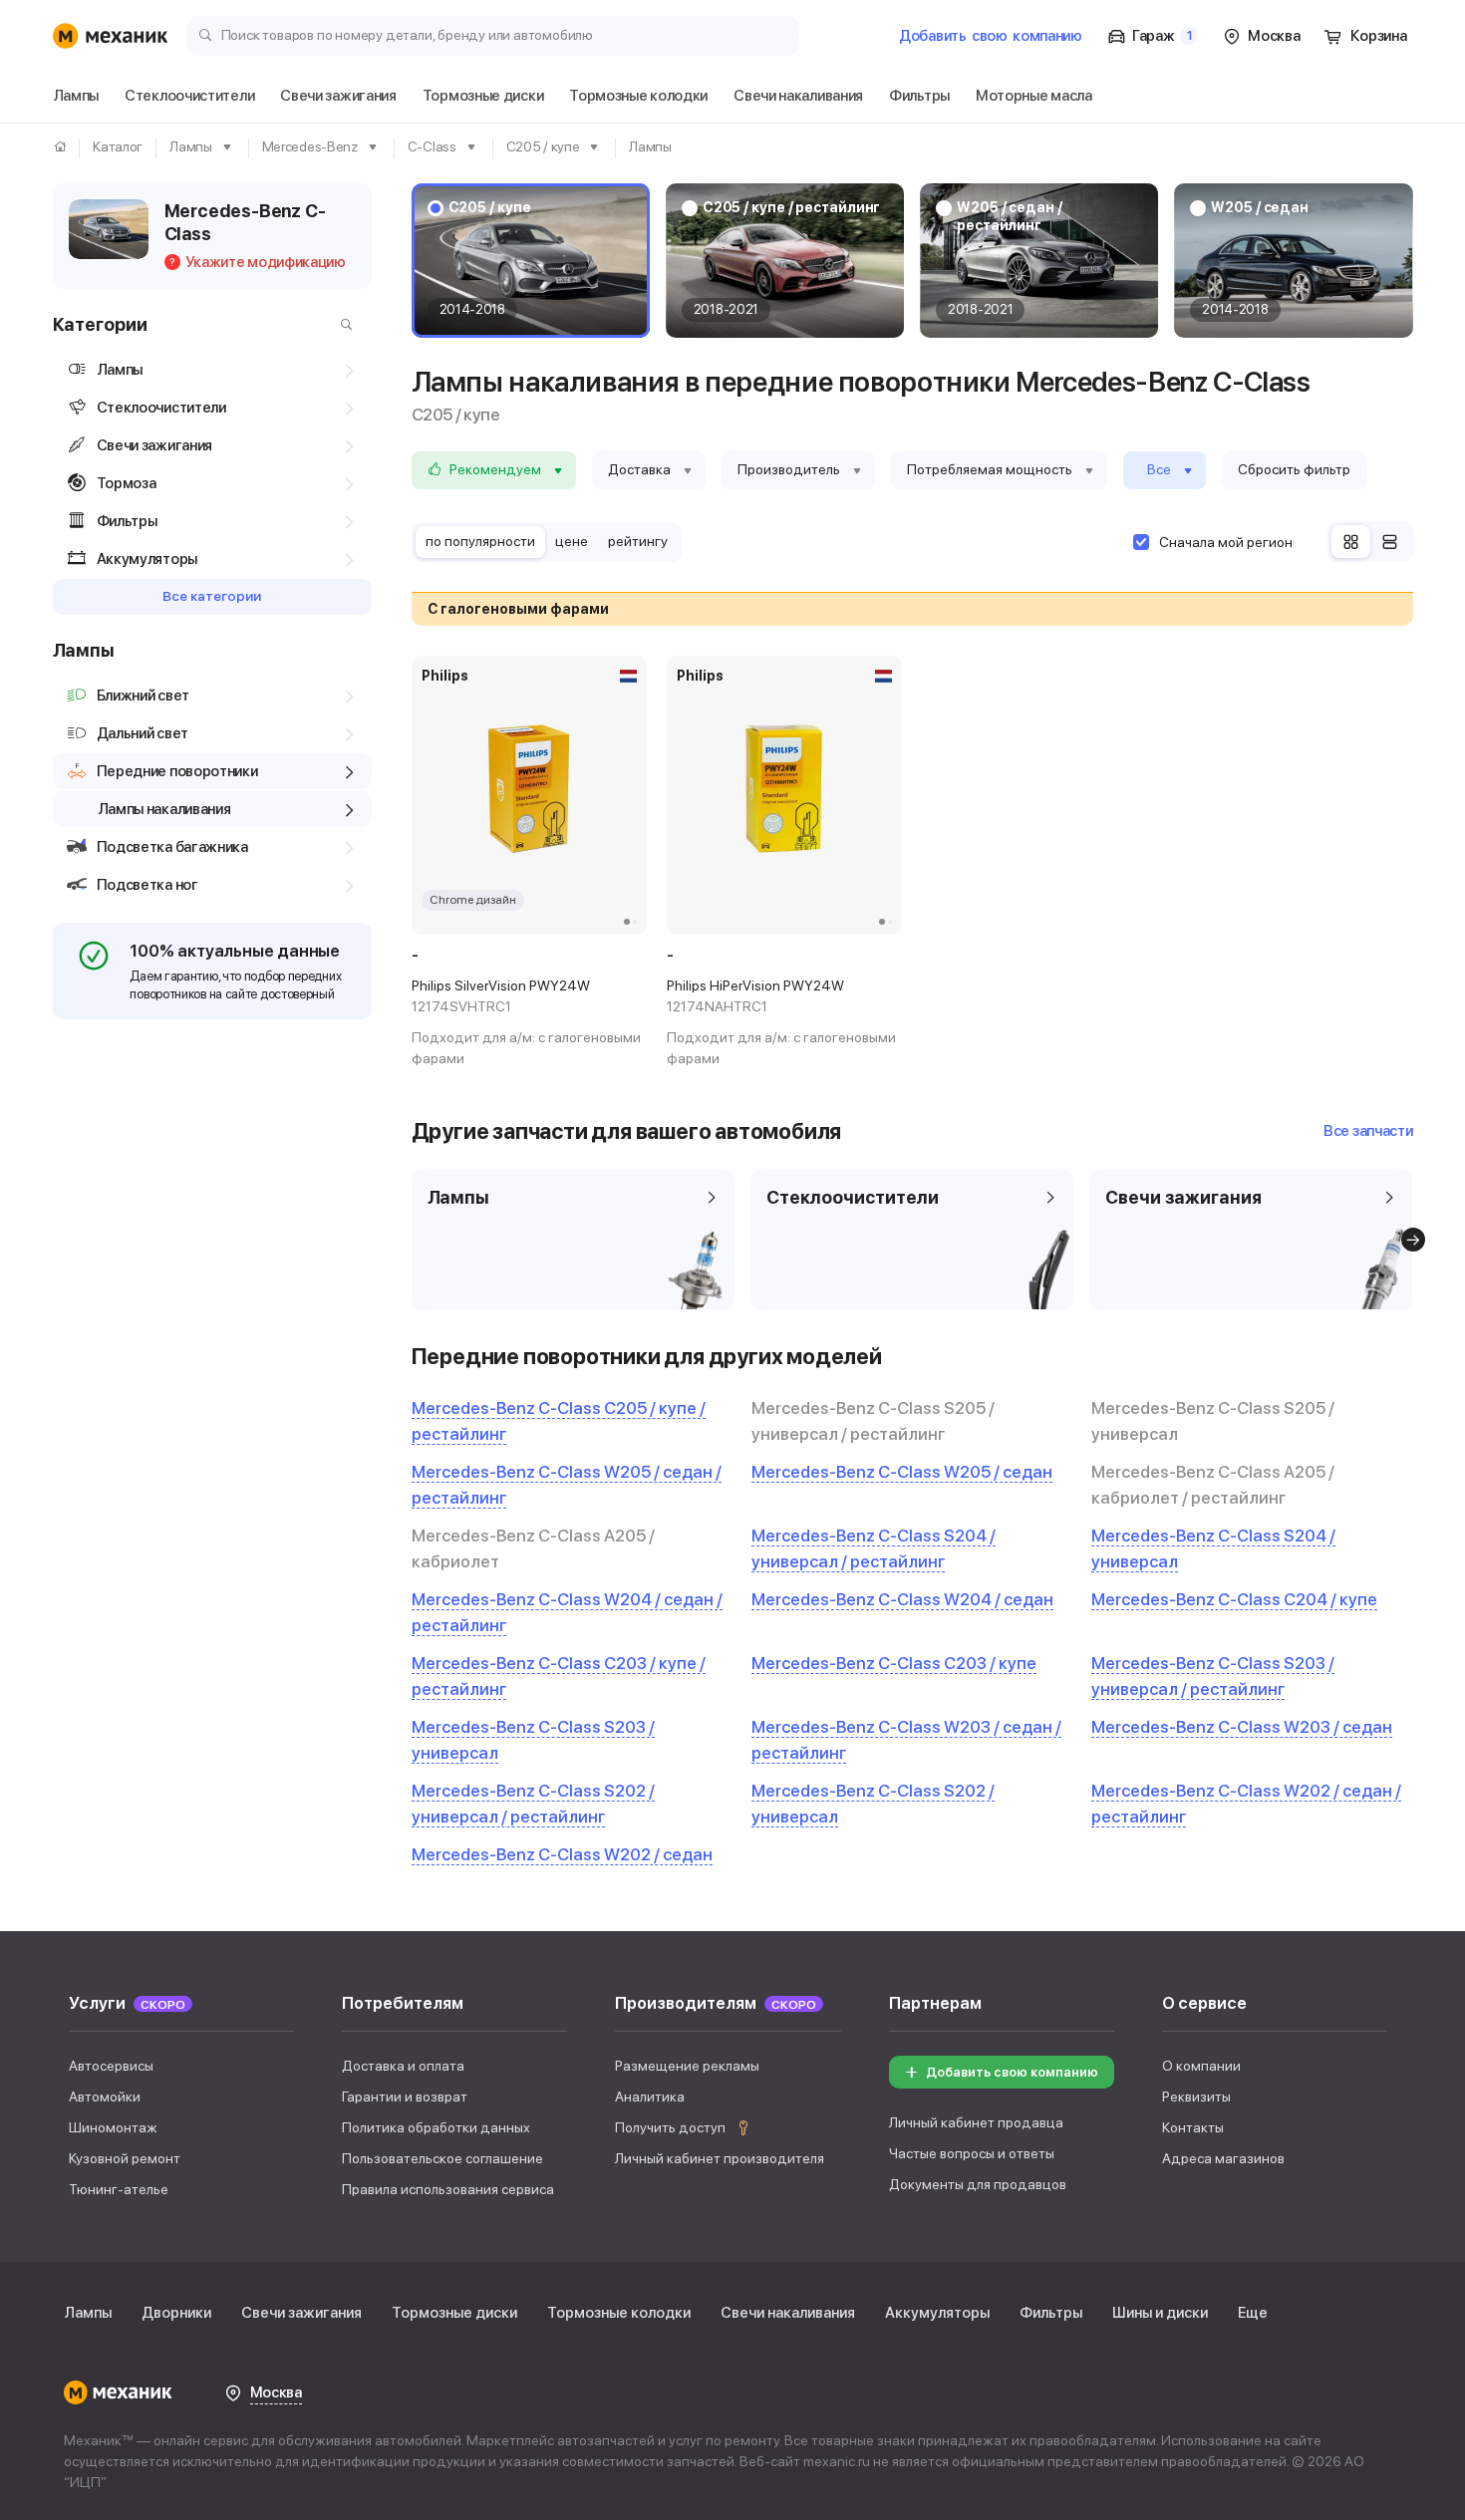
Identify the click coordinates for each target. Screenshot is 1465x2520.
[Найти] (342, 325)
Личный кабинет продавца (976, 2122)
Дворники (176, 2313)
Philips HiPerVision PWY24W (755, 996)
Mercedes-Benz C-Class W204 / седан (902, 1599)
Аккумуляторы (937, 2313)
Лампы (88, 2313)
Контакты (1193, 2127)
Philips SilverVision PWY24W (501, 996)
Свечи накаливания (788, 2313)
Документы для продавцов (978, 2184)
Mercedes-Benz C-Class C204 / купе (1234, 1599)
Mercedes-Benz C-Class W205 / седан (902, 1472)
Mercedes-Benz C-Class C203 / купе (894, 1663)
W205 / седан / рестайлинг (1010, 216)
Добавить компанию (991, 36)
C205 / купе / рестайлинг (792, 207)
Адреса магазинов (1223, 2158)
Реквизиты (1196, 2097)
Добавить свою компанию (1012, 2072)
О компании (1201, 2066)
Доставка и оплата (403, 2066)
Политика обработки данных (436, 2127)
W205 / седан (1260, 207)
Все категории (212, 596)
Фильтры (1051, 2313)
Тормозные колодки (619, 2313)
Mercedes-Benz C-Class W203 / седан (1242, 1727)
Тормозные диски (454, 2313)
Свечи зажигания (301, 2313)
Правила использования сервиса (448, 2189)
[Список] (1390, 542)
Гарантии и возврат (405, 2097)
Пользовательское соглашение (442, 2158)
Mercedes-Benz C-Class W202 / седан (562, 1854)
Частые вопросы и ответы (972, 2153)
